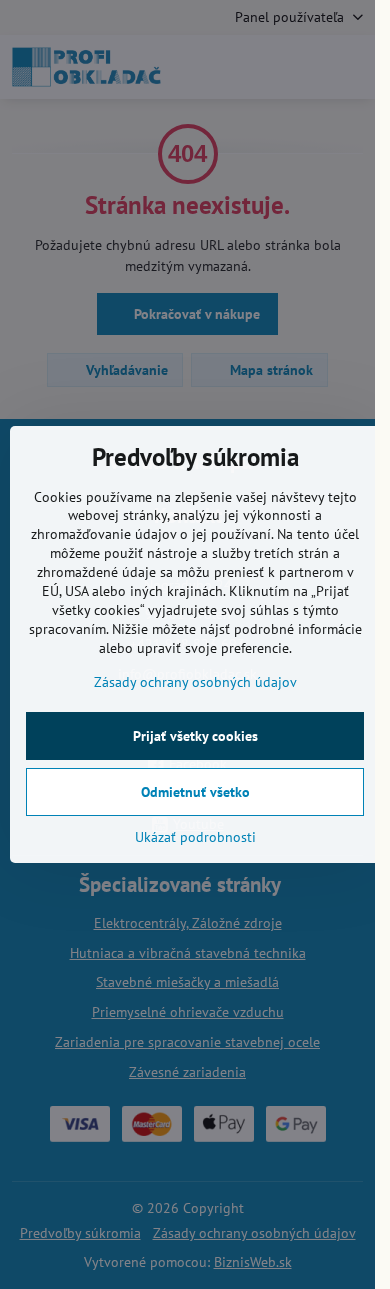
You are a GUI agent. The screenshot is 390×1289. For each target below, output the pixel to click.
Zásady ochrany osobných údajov (195, 682)
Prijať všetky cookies (195, 736)
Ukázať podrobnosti (195, 837)
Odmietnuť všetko (195, 792)
